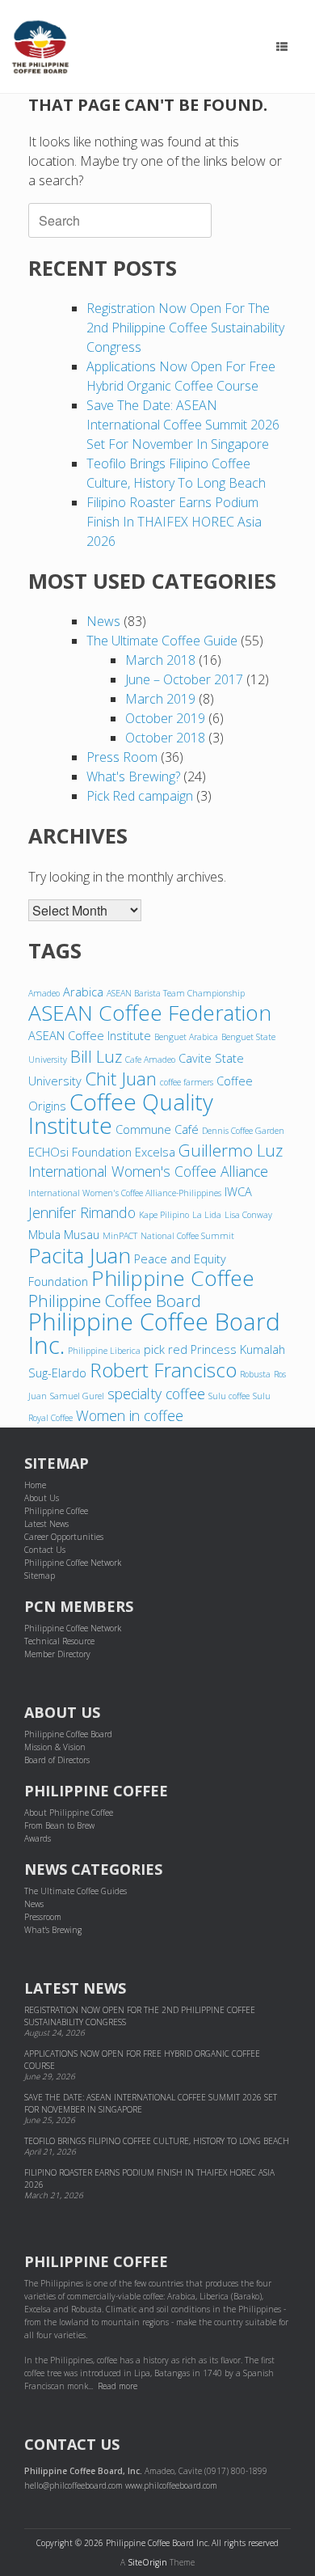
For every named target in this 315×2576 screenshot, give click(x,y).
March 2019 (160, 699)
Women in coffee (130, 1415)
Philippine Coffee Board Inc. (154, 1333)
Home (35, 1485)
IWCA (238, 1191)
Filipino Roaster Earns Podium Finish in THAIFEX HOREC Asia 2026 (174, 522)
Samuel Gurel (77, 1396)
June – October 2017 (184, 679)
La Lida (207, 1215)
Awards (38, 1838)
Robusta (255, 1374)
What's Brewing (53, 1930)
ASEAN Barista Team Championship (176, 993)
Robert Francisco (163, 1370)
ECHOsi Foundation (80, 1152)
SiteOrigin (147, 2562)
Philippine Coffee (173, 1278)
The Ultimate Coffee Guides (76, 1891)
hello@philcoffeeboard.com (73, 2485)
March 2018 (160, 660)
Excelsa (155, 1152)
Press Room (122, 757)
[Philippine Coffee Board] (40, 47)
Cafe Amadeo (150, 1060)
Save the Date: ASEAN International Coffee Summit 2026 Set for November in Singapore (183, 425)
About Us (42, 1498)
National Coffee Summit (187, 1236)
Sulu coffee (229, 1396)
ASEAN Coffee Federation (150, 1013)
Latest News (46, 1524)
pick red (166, 1349)
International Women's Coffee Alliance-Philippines (125, 1193)
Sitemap (40, 1576)
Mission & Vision (55, 1747)
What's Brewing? (133, 776)
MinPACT (120, 1236)
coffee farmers (187, 1082)
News (103, 621)
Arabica (83, 992)
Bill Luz (96, 1056)
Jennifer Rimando (82, 1212)
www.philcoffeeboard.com (171, 2485)
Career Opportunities (64, 1537)
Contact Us (45, 1550)
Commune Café (157, 1129)
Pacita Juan (80, 1255)
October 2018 (165, 738)
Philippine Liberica (104, 1351)
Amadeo (44, 993)
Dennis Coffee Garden (243, 1131)
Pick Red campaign (140, 796)
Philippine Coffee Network (73, 1563)
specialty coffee (156, 1394)
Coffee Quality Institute (121, 1113)
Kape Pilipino (164, 1215)
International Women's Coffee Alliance (148, 1171)
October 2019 (165, 718)
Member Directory (57, 1654)
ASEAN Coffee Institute (90, 1035)
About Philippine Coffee (69, 1813)
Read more (118, 2386)
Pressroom (43, 1917)
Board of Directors (57, 1760)
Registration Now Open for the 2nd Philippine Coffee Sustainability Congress (185, 328)
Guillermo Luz (231, 1150)
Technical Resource (59, 1641)
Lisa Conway (248, 1215)
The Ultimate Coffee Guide (162, 641)
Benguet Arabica (186, 1037)
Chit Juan (121, 1079)
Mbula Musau (64, 1234)
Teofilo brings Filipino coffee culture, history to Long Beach (157, 2141)
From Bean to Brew (59, 1825)
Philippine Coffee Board (115, 1301)
